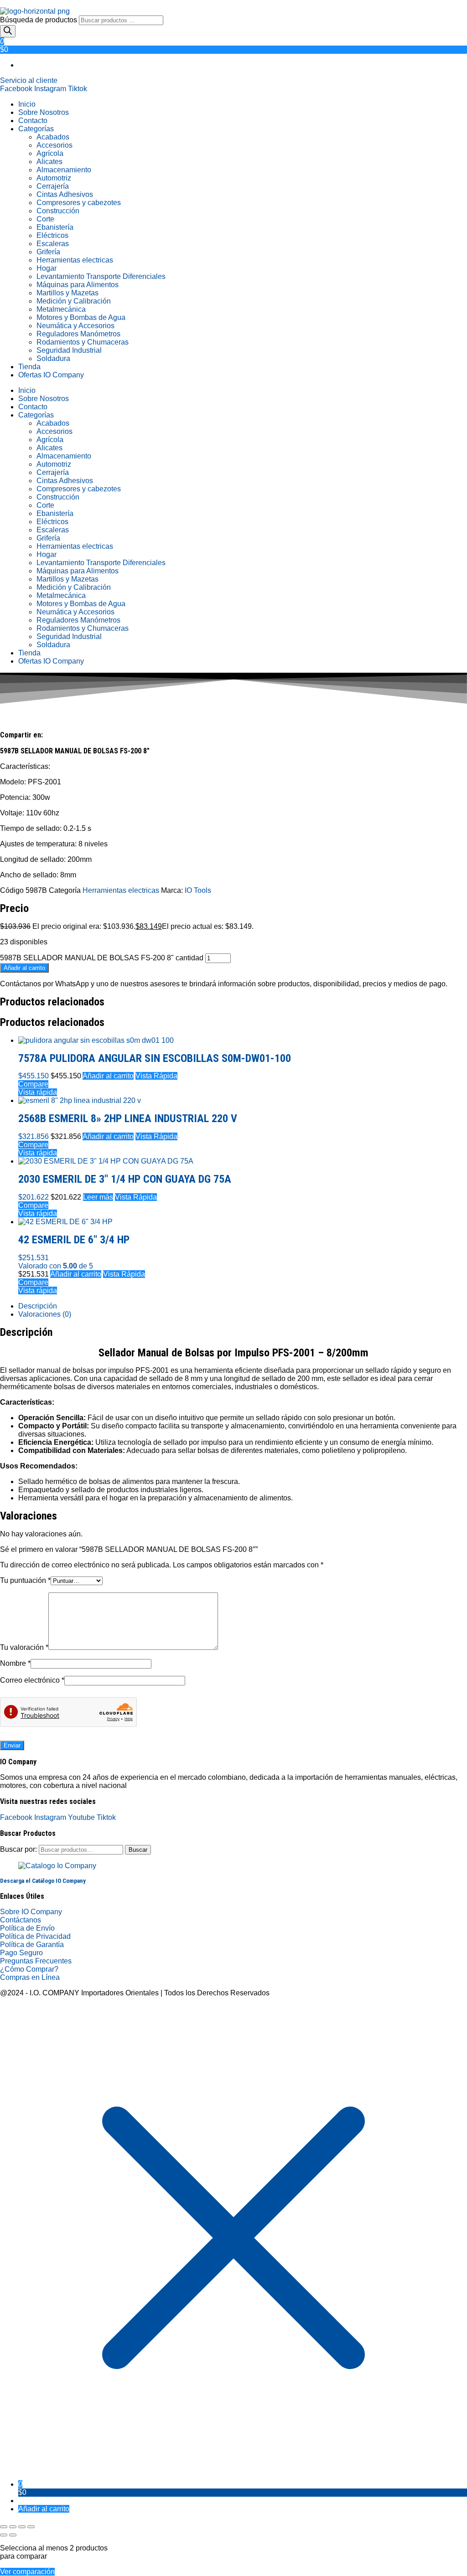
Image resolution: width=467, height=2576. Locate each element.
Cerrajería (53, 186)
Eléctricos (52, 235)
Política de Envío (27, 1928)
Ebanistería (55, 227)
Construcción (58, 211)
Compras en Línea (30, 1977)
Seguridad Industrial (69, 350)
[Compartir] (22, 2527)
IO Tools (198, 890)
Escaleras (53, 244)
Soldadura (53, 358)
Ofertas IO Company (51, 375)
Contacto (33, 121)
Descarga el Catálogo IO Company (43, 1881)
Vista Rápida (156, 1076)
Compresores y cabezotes (79, 203)
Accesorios (54, 145)
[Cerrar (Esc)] (31, 2527)
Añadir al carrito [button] (108, 1076)
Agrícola (50, 153)
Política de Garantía (32, 1945)
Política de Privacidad (35, 1936)
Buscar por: (18, 1849)
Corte (45, 219)
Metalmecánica (61, 309)
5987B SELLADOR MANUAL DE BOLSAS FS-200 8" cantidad (102, 958)
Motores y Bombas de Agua (81, 317)
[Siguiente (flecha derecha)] (13, 2535)
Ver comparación (27, 2572)
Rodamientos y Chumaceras (83, 342)
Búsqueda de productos (39, 20)
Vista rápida (38, 1092)
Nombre (15, 1663)
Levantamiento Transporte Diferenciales (101, 276)
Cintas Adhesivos (65, 194)
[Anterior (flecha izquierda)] (4, 2535)
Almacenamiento (64, 170)
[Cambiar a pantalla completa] (13, 2527)
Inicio (27, 104)
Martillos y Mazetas (67, 293)
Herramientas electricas (75, 260)
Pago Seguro (21, 1953)
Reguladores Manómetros (78, 334)
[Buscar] (8, 31)
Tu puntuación (25, 1580)
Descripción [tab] (38, 1306)
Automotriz (54, 178)
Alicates (49, 162)
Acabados (53, 137)
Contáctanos (21, 1920)
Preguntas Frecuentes (36, 1961)
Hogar (47, 268)
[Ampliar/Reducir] (4, 2527)
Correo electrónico (32, 1680)
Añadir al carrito (24, 968)
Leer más (98, 1197)
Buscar (138, 1850)
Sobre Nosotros (44, 112)
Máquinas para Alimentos (78, 285)
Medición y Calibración (74, 301)
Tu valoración (24, 1647)
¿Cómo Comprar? (29, 1969)
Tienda (29, 367)
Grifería (48, 252)
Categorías (36, 129)
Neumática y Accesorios (75, 326)
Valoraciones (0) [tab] (45, 1314)
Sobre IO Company (32, 1912)
